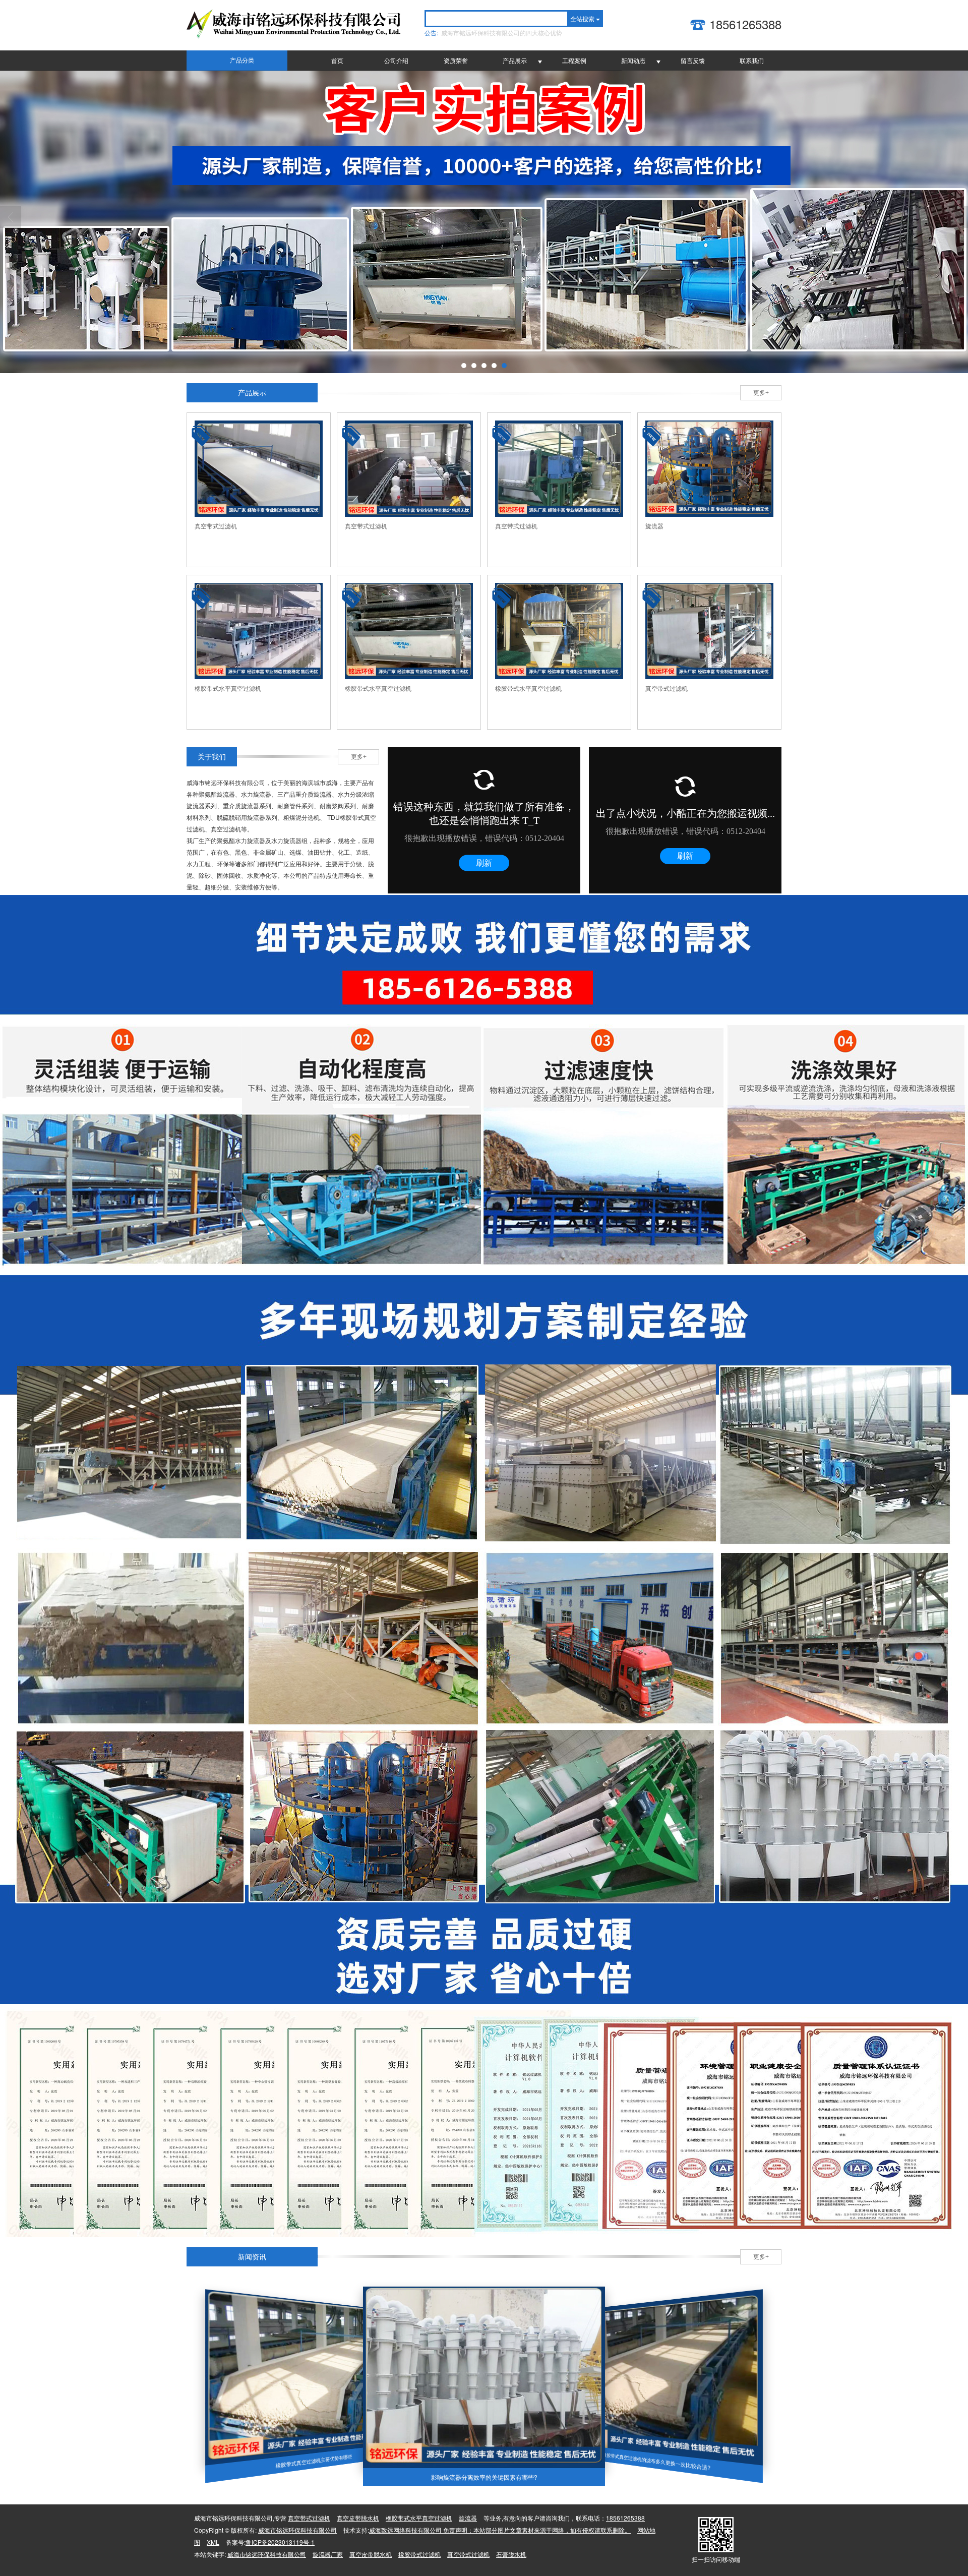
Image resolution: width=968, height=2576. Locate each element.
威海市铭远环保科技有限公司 (297, 2530)
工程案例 (574, 60)
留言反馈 (693, 60)
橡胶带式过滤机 (419, 2554)
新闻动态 (633, 60)
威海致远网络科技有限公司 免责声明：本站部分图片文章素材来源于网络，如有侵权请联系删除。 (500, 2530)
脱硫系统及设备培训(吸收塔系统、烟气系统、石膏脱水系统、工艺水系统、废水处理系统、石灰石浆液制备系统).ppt (504, 33)
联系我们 (752, 60)
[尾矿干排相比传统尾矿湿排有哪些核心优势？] (484, 2377)
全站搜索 (582, 18)
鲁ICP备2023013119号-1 (280, 2542)
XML (213, 2542)
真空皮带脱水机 (358, 2518)
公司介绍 (396, 60)
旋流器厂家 (328, 2554)
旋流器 (468, 2518)
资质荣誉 (456, 60)
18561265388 (625, 2518)
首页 (337, 60)
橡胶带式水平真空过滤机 (419, 2518)
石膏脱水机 (511, 2554)
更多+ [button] (761, 393)
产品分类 (242, 61)
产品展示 (515, 60)
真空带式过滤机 (309, 2518)
